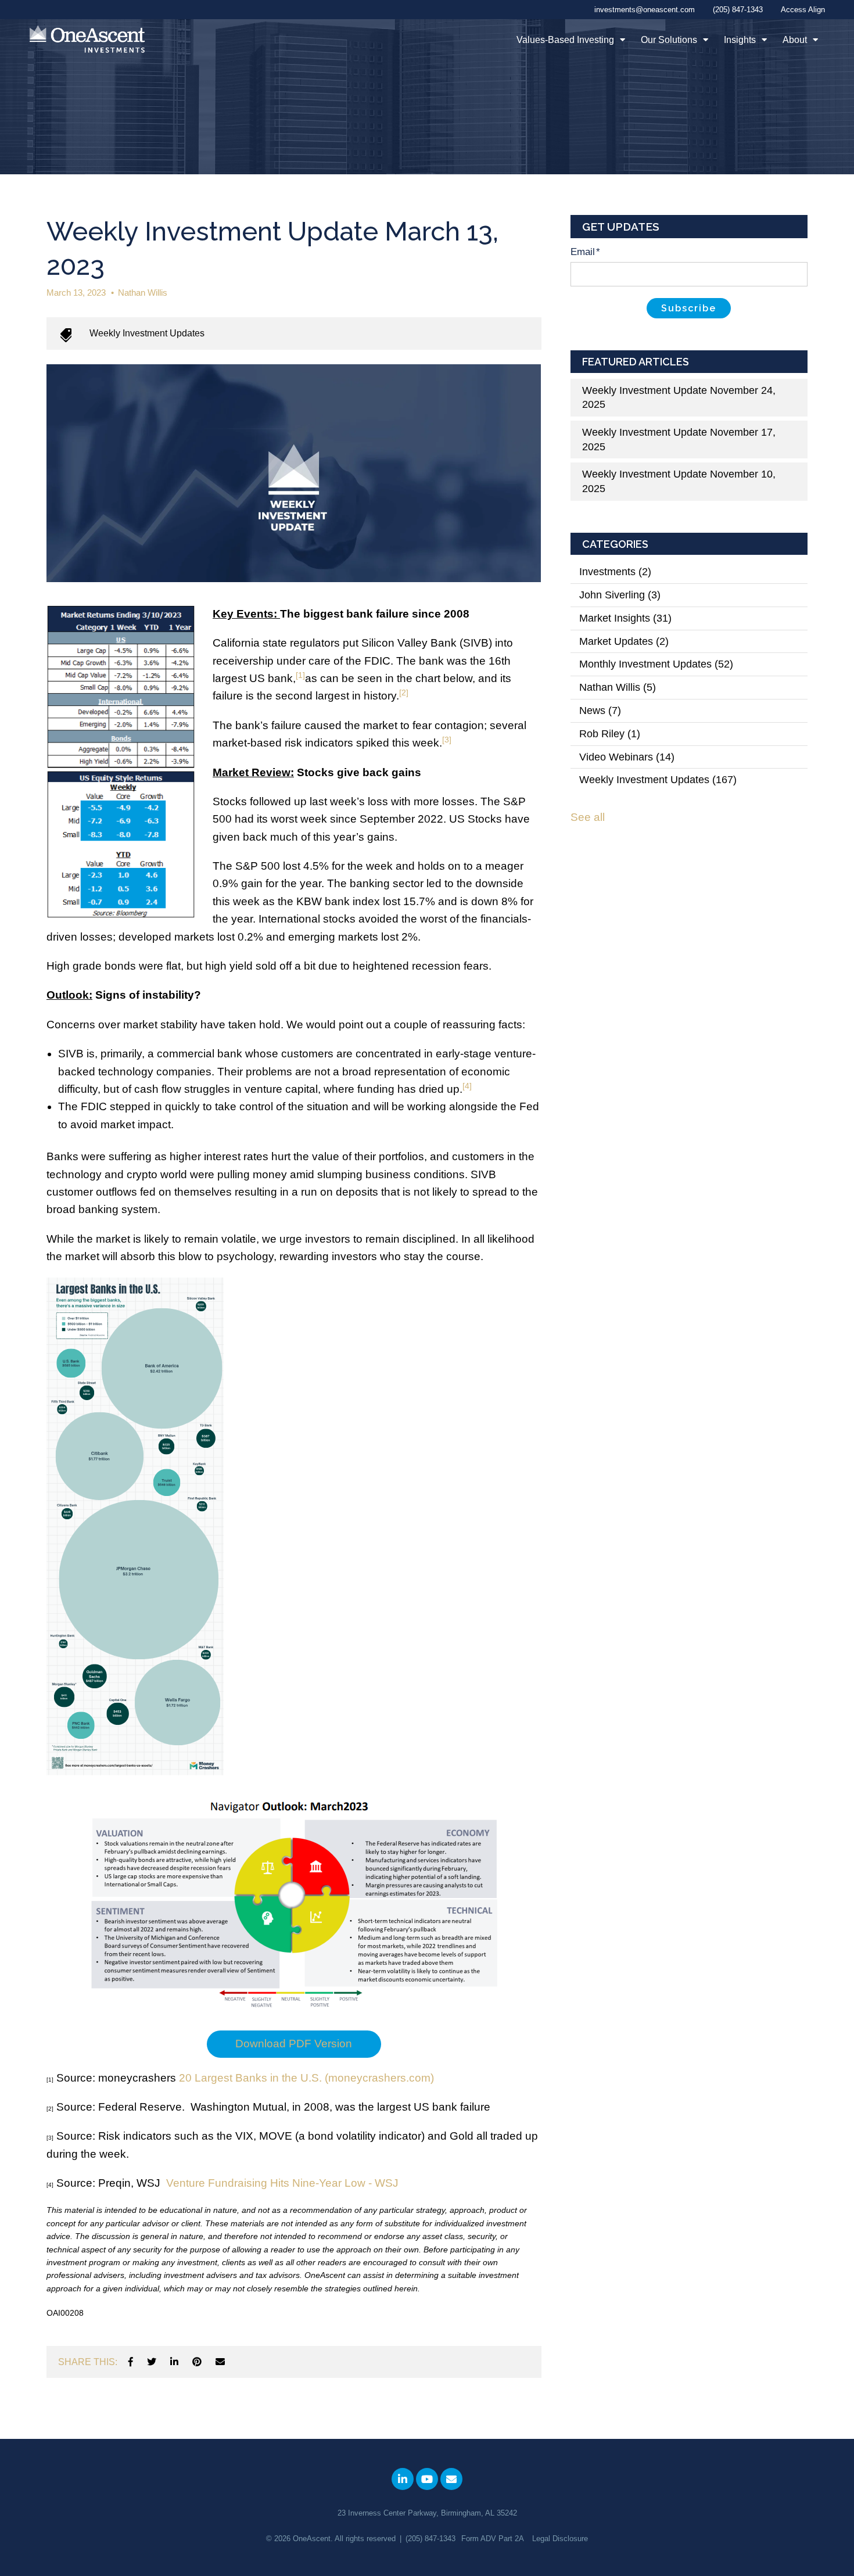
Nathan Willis (143, 293)
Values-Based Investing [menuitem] (565, 40)
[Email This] (220, 2362)
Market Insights (625, 618)
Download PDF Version (294, 2044)
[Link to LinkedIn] (403, 2479)
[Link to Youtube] (427, 2479)
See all (588, 817)
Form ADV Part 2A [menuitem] (493, 2539)
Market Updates (624, 641)
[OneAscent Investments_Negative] (87, 40)
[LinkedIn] (174, 2362)
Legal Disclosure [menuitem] (560, 2539)
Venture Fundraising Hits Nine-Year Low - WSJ (282, 2183)
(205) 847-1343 (430, 2539)
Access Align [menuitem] (803, 10)
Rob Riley (610, 734)
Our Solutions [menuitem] (669, 40)
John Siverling (620, 595)
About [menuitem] (795, 40)
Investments (615, 572)
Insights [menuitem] (740, 40)
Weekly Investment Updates (147, 333)
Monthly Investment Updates (656, 664)
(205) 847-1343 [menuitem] (738, 10)
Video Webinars (627, 757)
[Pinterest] (197, 2362)
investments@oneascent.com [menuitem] (645, 10)
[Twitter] (152, 2362)
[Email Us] (451, 2479)
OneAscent (312, 2539)
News (600, 711)
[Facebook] (131, 2362)
